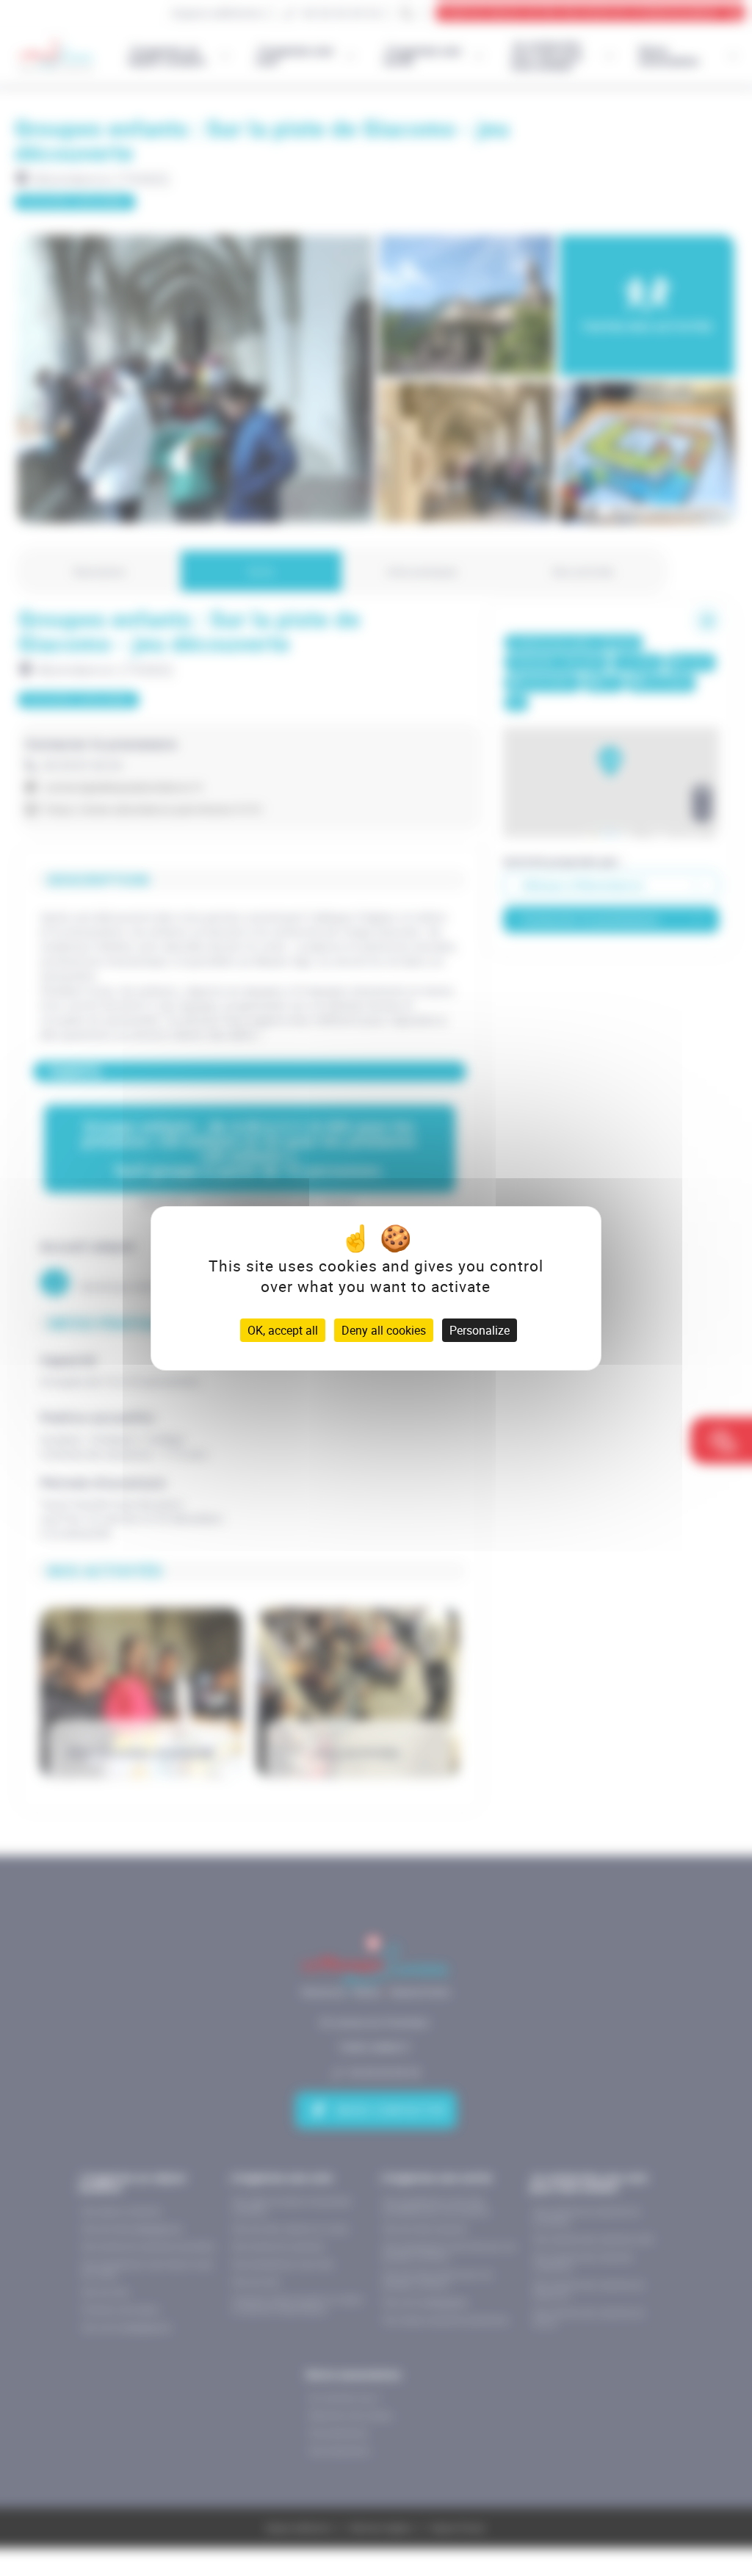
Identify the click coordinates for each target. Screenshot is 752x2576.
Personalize (480, 1330)
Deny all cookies (384, 1330)
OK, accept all (283, 1330)
